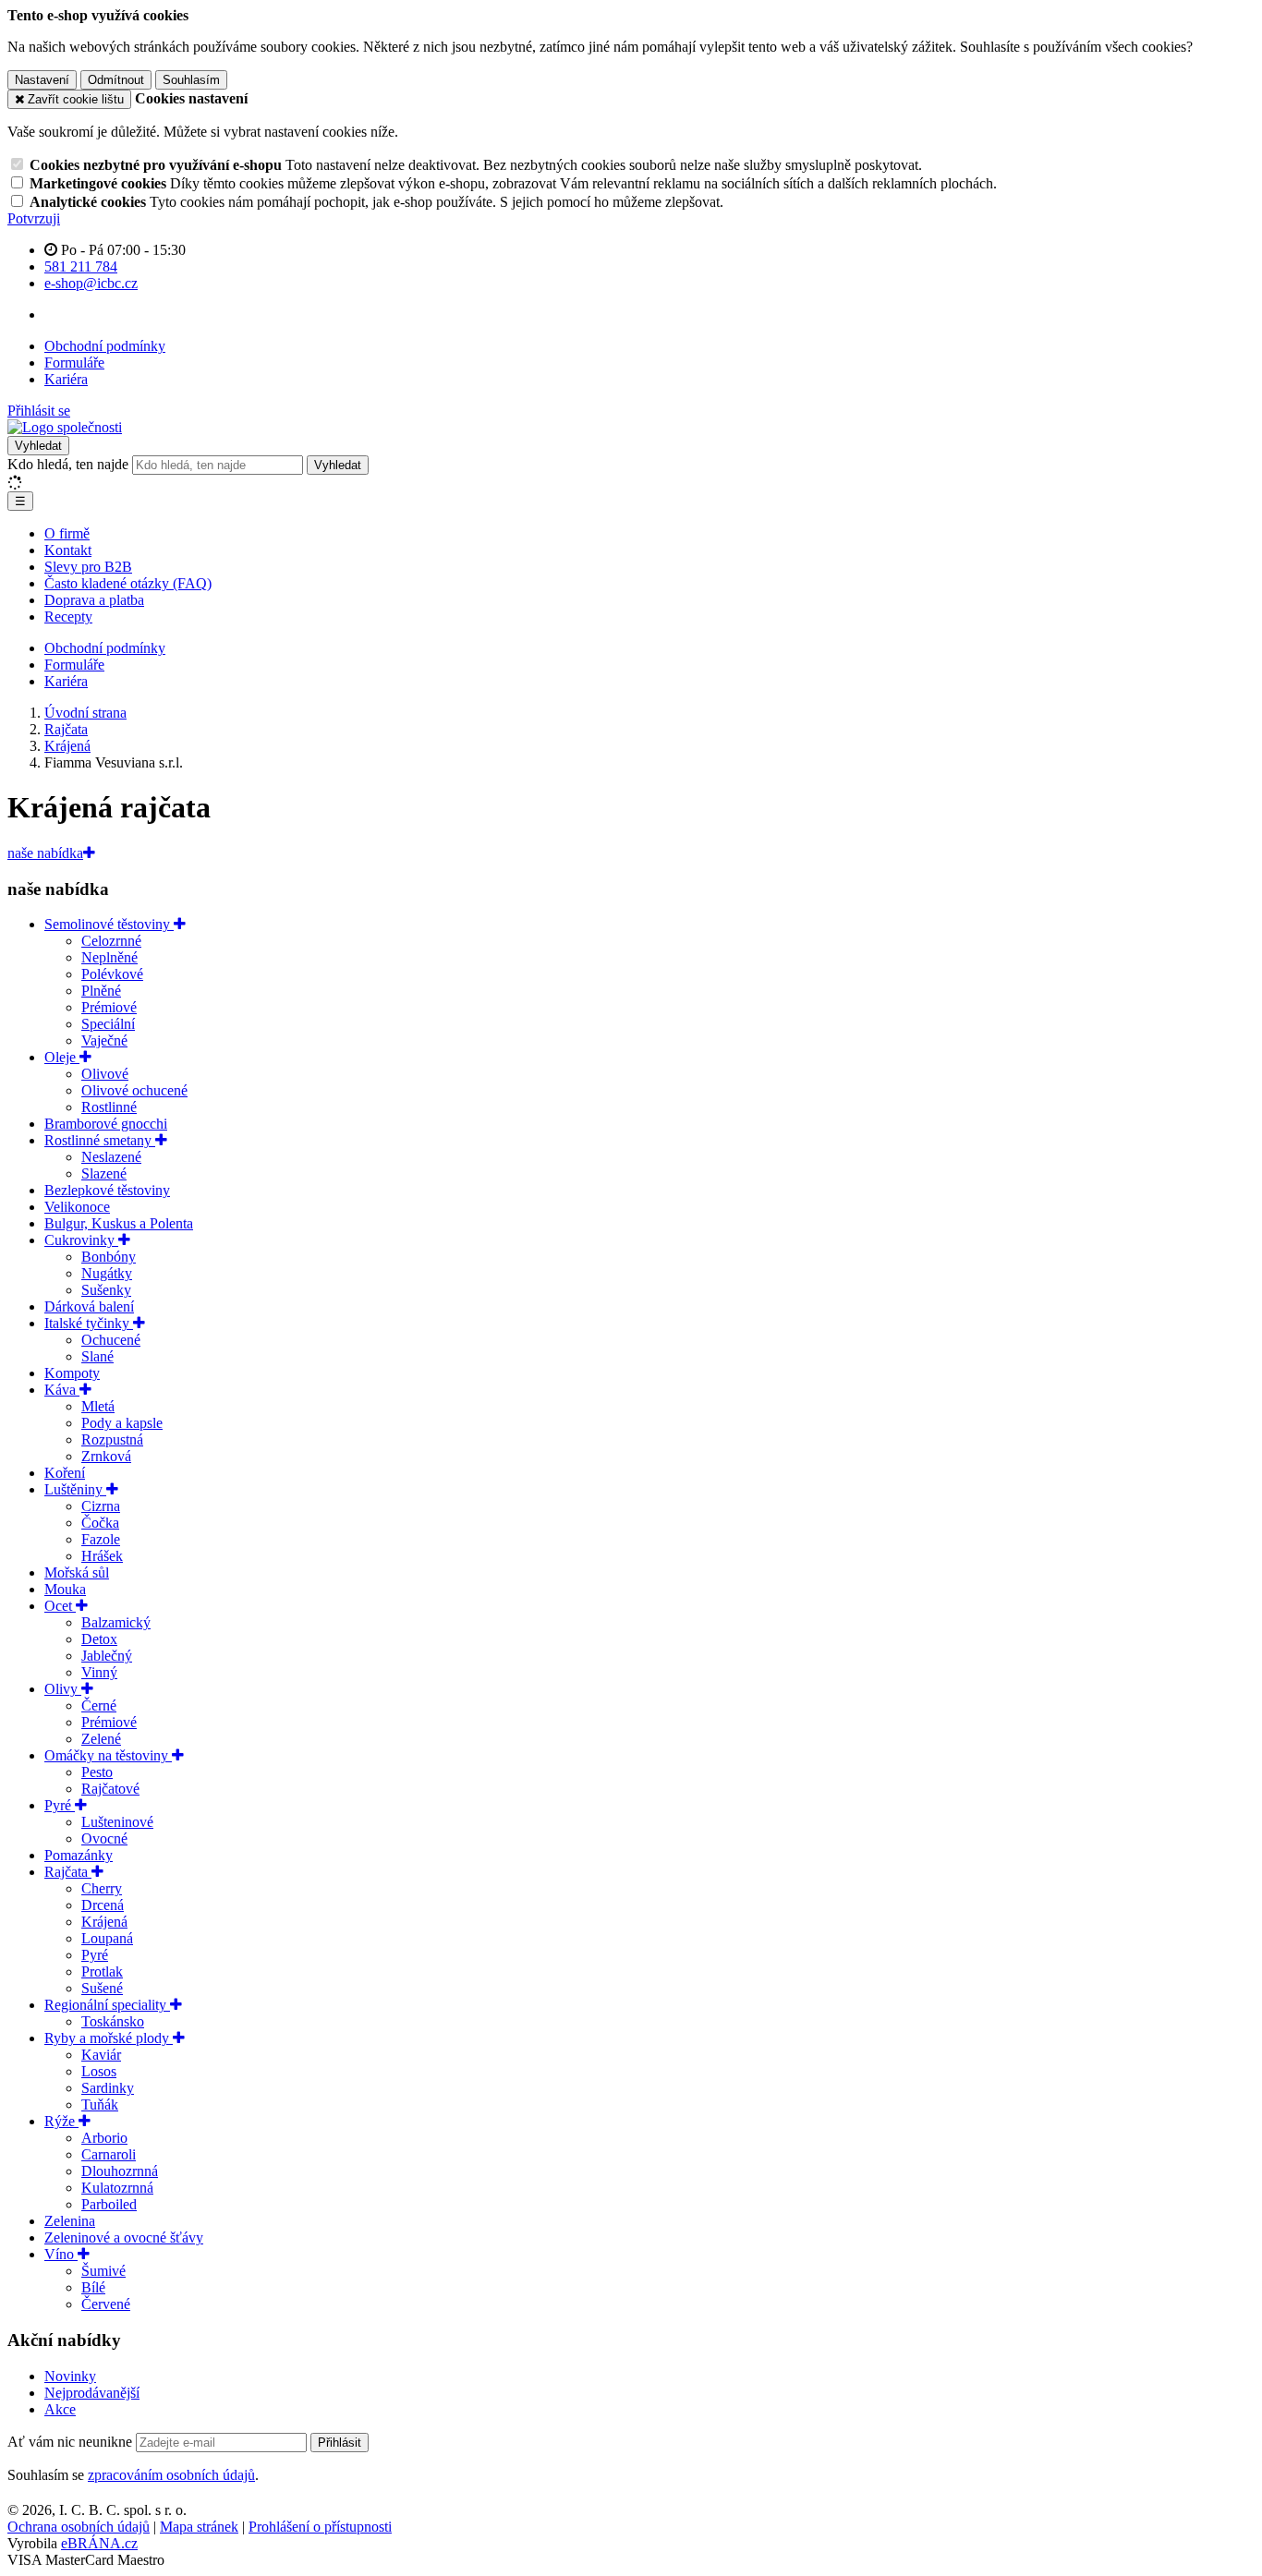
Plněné (101, 991)
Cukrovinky (81, 1240)
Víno (61, 2254)
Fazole (101, 1539)
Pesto (97, 1772)
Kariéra (66, 379)
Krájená (104, 1922)
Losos (99, 2071)
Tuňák (100, 2104)
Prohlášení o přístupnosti (320, 2527)
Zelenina (70, 2221)
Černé (99, 1705)
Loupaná (107, 1938)
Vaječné (104, 1040)
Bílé (93, 2287)
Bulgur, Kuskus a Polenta (119, 1223)
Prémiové (109, 1007)
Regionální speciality (107, 2005)
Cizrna (101, 1506)
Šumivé (103, 2271)
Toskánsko (113, 2021)
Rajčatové (110, 1789)
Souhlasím (191, 80)
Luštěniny (75, 1489)
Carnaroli (109, 2154)
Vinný (99, 1672)
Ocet (60, 1606)
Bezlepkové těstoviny (107, 1190)
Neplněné (109, 957)
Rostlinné (109, 1107)
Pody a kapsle (122, 1423)
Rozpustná (112, 1439)
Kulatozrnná (117, 2188)
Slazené (104, 1173)
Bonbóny (109, 1257)
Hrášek (102, 1556)
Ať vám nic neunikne (72, 2442)
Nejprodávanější (92, 2393)
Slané (97, 1356)
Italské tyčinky (89, 1323)
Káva (62, 1390)
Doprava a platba (94, 600)
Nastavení (42, 80)
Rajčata (68, 1872)
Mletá (98, 1406)
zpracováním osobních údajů (171, 2475)
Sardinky (108, 2088)
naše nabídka (45, 853)
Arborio (104, 2138)
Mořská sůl (77, 1572)
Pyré (60, 1805)
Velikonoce (77, 1207)
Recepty (68, 617)
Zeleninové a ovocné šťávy (124, 2237)
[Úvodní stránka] (65, 427)
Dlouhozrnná (120, 2171)
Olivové (105, 1074)
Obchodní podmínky (105, 346)
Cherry (102, 1888)
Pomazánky (79, 1855)
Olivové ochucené (134, 1090)
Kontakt (68, 550)
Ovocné (104, 1838)
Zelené (101, 1739)
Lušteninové (117, 1822)
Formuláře (74, 363)
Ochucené (111, 1340)
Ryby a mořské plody (109, 2038)
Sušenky (106, 1290)
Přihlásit (340, 2443)
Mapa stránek (199, 2527)
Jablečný (107, 1656)
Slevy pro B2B (88, 567)
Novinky (70, 2376)
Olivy (63, 1689)
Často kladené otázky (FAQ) (128, 583)
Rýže (61, 2121)
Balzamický (116, 1622)
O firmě (67, 533)
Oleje (62, 1057)
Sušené (102, 1988)
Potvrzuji (34, 218)
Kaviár (101, 2055)
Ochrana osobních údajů (79, 2527)
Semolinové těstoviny (109, 924)
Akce (60, 2409)
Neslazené (111, 1157)
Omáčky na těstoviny (108, 1755)
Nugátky (107, 1273)
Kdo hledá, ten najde (68, 464)
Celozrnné (111, 941)
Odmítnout (116, 80)
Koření (65, 1473)
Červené (106, 2304)
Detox (99, 1639)
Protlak (102, 1971)
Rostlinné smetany (100, 1140)
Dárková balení (89, 1306)
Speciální (108, 1024)
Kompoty (72, 1373)
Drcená (103, 1905)
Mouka (65, 1589)
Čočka (100, 1523)
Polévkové (112, 974)
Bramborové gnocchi (106, 1124)
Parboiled (109, 2204)
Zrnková (106, 1456)
